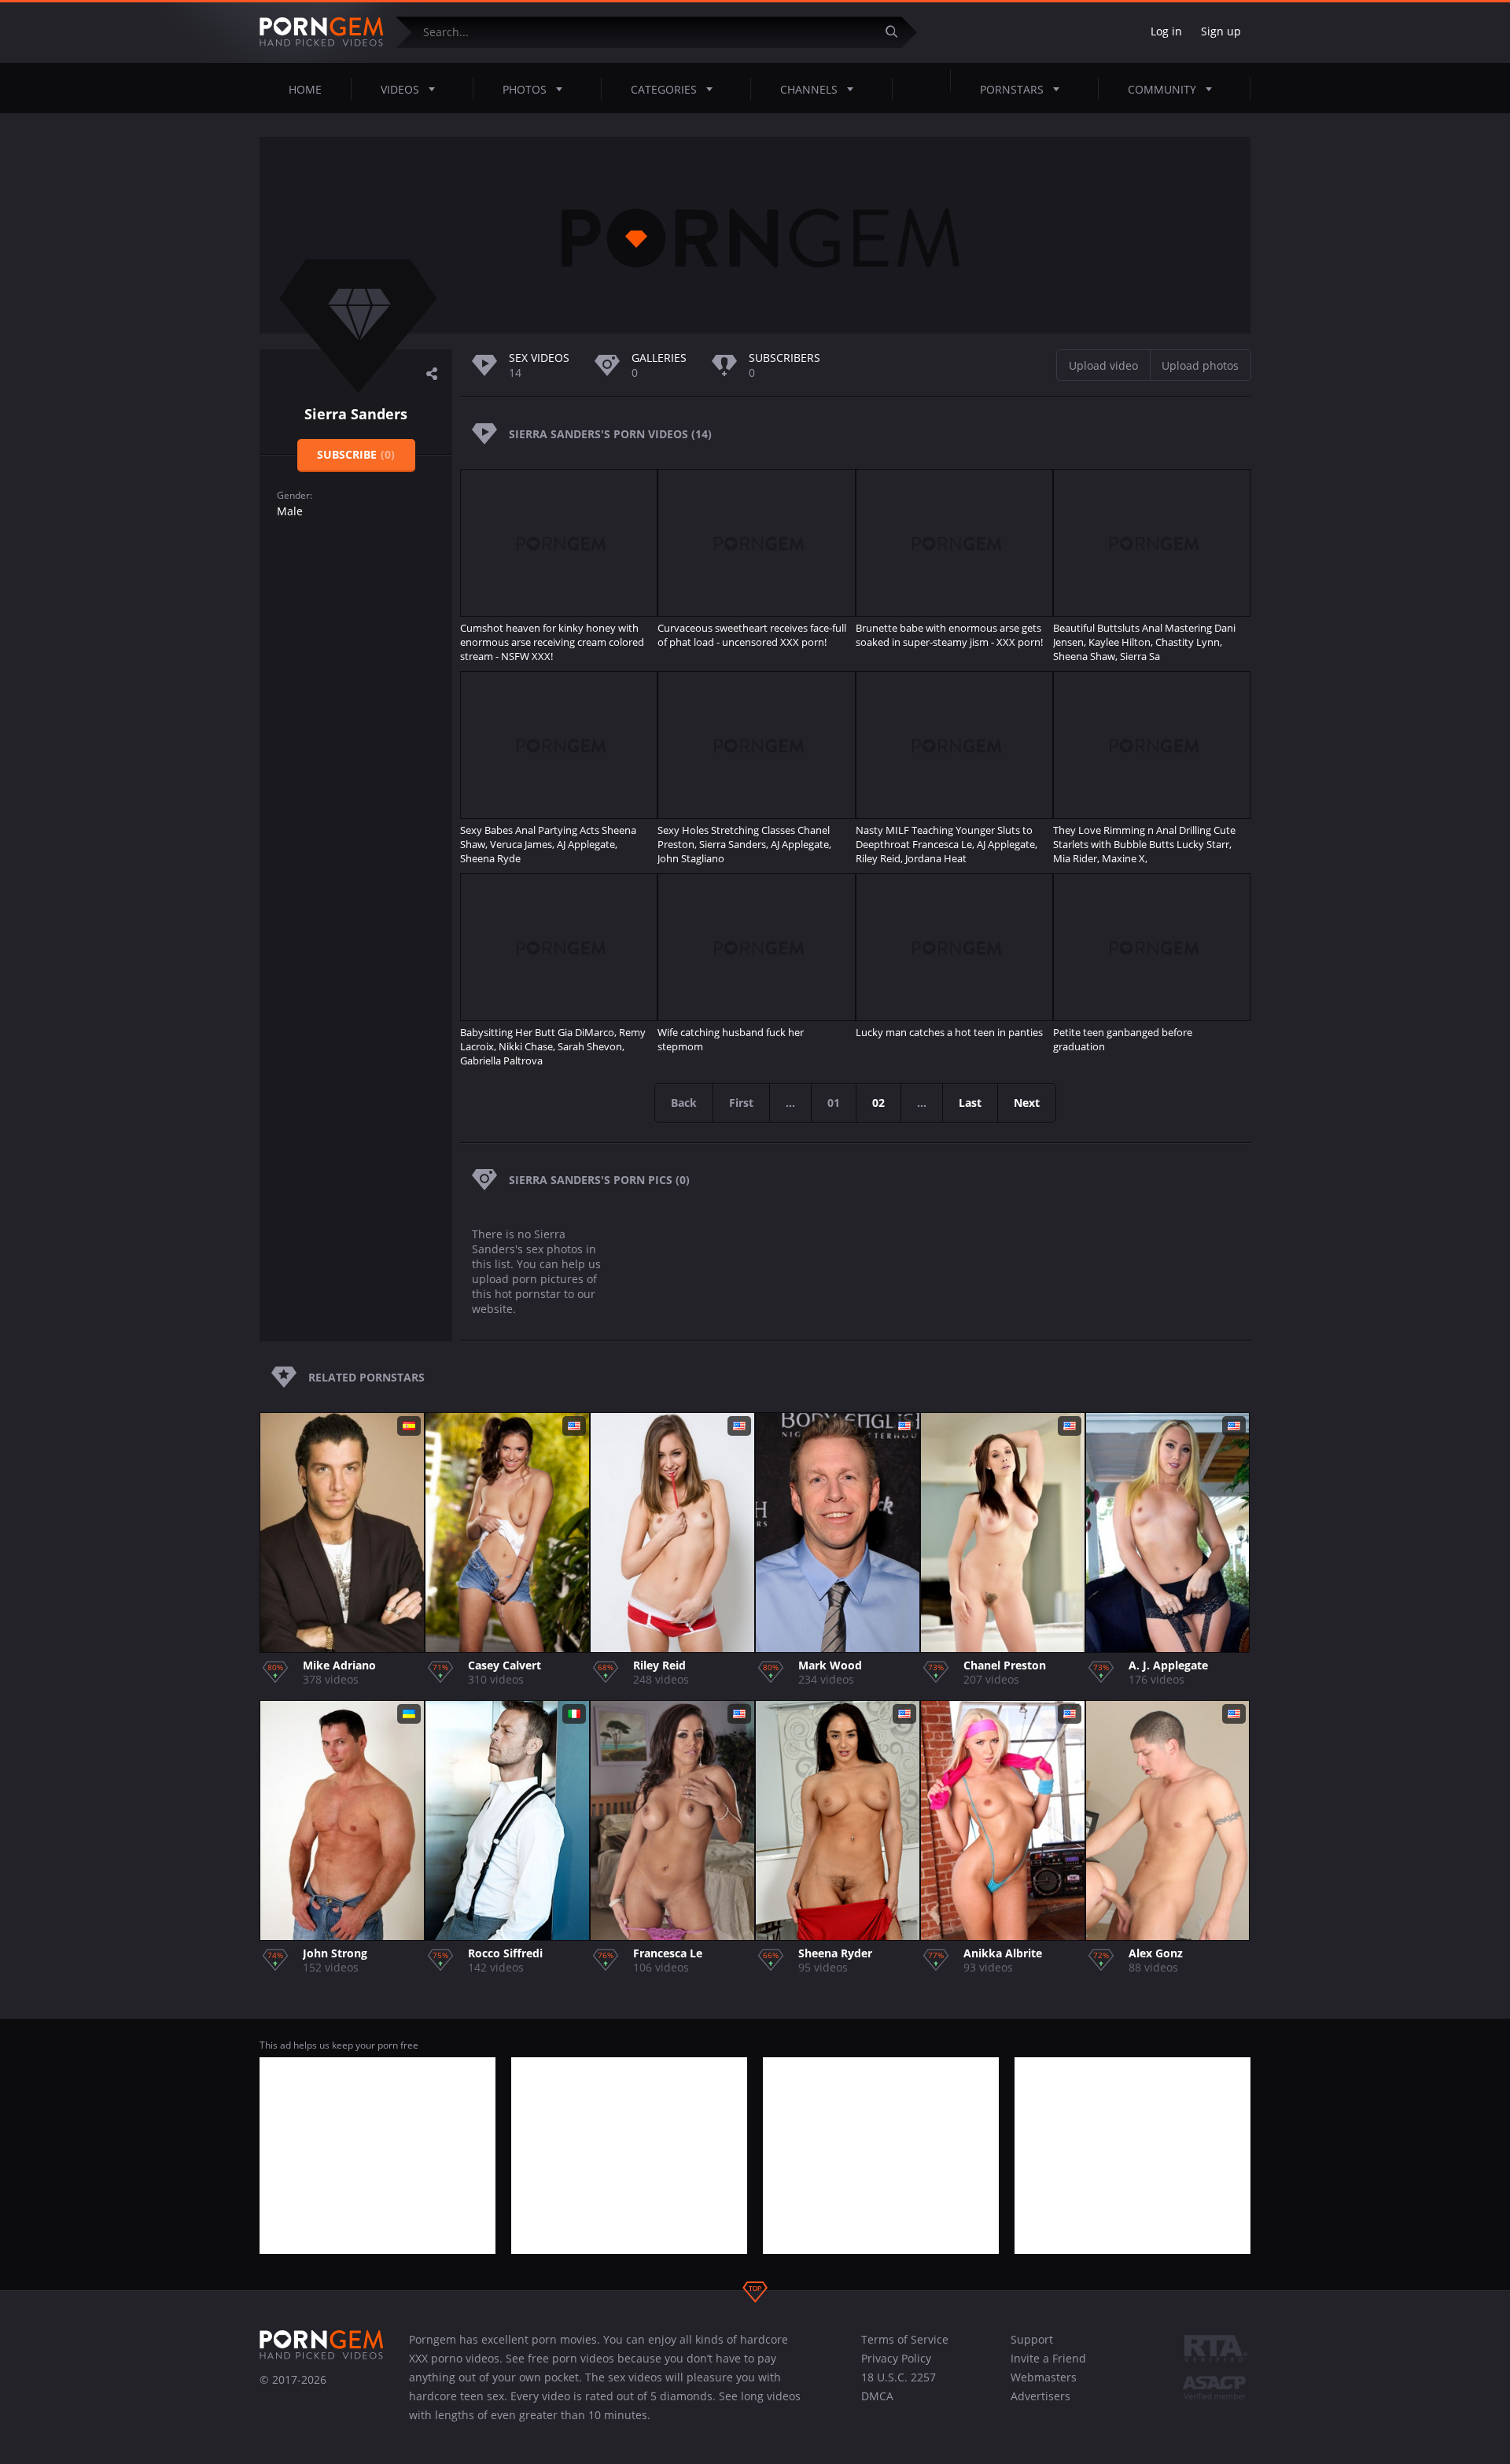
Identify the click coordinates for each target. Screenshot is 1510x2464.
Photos (525, 89)
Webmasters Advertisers (1044, 2387)
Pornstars (1012, 89)
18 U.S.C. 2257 (899, 2377)
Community (1162, 89)
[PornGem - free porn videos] (322, 32)
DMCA (877, 2396)
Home (305, 89)
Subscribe (356, 454)
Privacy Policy (896, 2358)
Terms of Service (905, 2339)
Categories (664, 89)
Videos (400, 89)
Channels (809, 89)
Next (1027, 1103)
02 (878, 1103)
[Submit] (897, 32)
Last (970, 1103)
